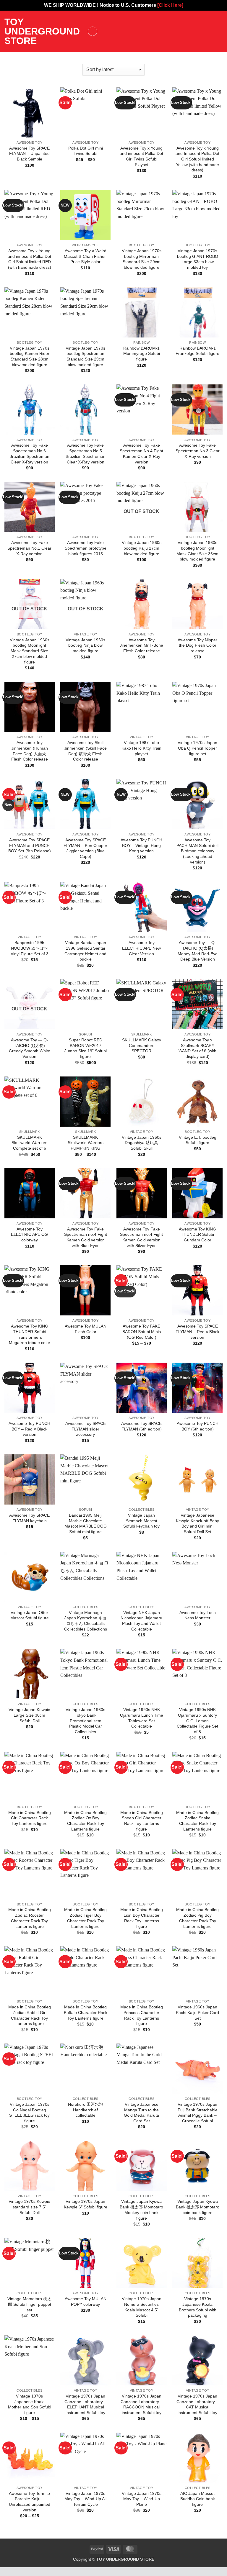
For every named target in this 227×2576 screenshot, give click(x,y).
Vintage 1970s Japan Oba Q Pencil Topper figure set (197, 748)
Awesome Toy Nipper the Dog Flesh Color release (197, 645)
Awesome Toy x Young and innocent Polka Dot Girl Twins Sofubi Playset (141, 156)
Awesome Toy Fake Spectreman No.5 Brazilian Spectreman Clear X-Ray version (86, 453)
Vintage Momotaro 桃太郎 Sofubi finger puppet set (29, 2304)
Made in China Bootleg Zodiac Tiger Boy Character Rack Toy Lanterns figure (85, 1918)
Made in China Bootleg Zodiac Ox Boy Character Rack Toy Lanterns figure (85, 1821)
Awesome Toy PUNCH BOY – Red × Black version (29, 1429)
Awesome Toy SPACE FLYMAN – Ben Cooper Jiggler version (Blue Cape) (85, 848)
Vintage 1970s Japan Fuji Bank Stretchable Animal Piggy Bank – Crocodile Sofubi (198, 2113)
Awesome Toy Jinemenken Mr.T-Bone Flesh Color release (141, 645)
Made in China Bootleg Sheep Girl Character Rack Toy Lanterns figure (142, 1821)
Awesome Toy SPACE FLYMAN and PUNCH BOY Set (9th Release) (30, 845)
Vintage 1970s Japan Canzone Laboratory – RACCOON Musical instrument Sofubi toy (142, 2404)
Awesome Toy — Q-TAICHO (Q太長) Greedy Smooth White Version (30, 1048)
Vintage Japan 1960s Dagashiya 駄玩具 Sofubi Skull (142, 1143)
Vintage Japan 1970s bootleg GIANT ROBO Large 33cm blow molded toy (198, 259)
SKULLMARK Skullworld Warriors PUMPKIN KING (86, 1143)
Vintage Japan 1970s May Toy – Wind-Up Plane (142, 2499)
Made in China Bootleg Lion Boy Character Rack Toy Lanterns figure (142, 1918)
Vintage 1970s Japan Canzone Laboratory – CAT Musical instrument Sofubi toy (197, 2404)
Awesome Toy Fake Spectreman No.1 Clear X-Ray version (29, 548)
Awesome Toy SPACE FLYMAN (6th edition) (141, 1426)
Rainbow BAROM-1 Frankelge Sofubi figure (197, 351)
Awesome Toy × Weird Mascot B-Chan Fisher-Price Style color (86, 256)
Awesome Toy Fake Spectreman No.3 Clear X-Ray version (198, 451)
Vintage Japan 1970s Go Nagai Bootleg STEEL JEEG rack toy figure (29, 2113)
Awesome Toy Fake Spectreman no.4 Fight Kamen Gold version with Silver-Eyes (141, 1237)
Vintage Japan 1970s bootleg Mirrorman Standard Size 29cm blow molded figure (142, 259)
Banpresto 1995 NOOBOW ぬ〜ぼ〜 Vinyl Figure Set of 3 (30, 948)
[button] (93, 31)
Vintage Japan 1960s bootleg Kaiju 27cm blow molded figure (142, 548)
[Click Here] (170, 5)
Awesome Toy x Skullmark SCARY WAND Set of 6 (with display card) (197, 1048)
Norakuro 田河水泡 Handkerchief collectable (86, 2110)
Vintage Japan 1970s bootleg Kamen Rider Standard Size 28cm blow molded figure (30, 356)
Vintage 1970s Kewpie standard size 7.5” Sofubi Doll (29, 2207)
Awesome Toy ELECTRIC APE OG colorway (29, 1234)
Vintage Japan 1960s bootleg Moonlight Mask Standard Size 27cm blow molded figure (30, 651)
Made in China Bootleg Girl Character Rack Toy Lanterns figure (30, 1818)
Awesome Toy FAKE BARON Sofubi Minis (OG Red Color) (142, 1332)
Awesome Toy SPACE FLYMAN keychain (29, 1518)
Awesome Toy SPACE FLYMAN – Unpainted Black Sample (29, 154)
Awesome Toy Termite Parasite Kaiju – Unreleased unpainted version (30, 2502)
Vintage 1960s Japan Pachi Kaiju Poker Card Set (197, 2012)
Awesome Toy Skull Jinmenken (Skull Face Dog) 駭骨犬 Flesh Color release (85, 751)
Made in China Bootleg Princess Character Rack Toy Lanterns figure (142, 2015)
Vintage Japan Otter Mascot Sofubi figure (30, 1615)
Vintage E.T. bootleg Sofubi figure (198, 1140)
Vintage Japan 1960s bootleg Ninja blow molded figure (85, 645)
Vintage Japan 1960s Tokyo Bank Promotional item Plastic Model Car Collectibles (85, 1721)
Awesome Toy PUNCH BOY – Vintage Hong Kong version (141, 845)
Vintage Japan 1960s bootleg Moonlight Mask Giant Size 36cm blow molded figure (197, 551)
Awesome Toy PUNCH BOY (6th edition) (198, 1426)
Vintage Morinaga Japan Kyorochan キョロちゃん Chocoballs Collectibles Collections (86, 1621)
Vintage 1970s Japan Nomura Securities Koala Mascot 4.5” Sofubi (142, 2307)
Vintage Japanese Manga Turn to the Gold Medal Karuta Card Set (141, 2113)
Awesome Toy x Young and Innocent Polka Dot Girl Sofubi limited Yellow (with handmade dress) (197, 159)
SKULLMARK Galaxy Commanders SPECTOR (142, 1045)
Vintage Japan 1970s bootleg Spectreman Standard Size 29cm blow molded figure (85, 356)
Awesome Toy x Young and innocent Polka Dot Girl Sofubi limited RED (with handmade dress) (29, 259)
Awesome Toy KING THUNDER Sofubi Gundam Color (197, 1234)
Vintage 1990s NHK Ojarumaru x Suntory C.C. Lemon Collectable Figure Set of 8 (197, 1721)
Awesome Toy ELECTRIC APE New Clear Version (141, 948)
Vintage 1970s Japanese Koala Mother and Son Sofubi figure (30, 2404)
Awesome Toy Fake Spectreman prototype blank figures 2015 (86, 548)
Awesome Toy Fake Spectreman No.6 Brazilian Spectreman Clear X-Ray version (29, 453)
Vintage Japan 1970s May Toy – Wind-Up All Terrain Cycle (85, 2499)
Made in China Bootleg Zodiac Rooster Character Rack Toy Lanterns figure (30, 1918)
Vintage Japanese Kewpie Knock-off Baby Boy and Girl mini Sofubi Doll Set (197, 1523)
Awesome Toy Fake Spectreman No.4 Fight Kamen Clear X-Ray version (141, 453)
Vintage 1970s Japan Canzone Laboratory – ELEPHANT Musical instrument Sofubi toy (85, 2404)
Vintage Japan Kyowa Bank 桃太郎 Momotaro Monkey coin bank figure (141, 2210)
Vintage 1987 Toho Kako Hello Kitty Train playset (141, 748)
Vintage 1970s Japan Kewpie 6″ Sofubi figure (86, 2204)
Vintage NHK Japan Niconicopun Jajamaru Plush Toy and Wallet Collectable (141, 1621)
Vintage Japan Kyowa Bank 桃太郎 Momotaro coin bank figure (198, 2207)
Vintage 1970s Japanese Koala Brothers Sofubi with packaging (198, 2307)
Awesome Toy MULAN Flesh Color (86, 1329)
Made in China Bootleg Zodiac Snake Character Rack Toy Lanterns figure (197, 1821)
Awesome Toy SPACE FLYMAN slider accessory (86, 1429)
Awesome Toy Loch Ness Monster (198, 1615)
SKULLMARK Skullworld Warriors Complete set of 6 (29, 1143)
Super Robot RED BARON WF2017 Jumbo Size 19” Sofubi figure (86, 1048)
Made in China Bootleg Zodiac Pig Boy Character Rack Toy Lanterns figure (197, 1918)
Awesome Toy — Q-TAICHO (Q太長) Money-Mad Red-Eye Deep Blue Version (198, 951)
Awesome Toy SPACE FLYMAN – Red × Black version (197, 1332)
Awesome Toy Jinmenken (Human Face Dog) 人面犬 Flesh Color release (30, 751)
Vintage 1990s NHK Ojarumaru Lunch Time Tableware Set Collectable (142, 1718)
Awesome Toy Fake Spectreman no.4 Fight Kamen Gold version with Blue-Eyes (86, 1237)
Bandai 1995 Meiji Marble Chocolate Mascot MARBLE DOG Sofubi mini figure (86, 1523)
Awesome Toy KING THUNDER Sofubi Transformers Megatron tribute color (30, 1334)
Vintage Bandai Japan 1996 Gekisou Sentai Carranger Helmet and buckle (85, 951)
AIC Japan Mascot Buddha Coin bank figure (198, 2499)
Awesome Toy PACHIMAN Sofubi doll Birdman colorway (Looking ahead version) (197, 851)
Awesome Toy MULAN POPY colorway (86, 2301)
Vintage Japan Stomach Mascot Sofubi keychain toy (141, 1521)
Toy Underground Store (42, 31)
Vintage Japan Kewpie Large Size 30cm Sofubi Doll (29, 1715)
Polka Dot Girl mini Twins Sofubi (86, 151)
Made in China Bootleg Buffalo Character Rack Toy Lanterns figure (86, 2012)
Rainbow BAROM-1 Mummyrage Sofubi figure (142, 354)
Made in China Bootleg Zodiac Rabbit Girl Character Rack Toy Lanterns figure (30, 2015)
